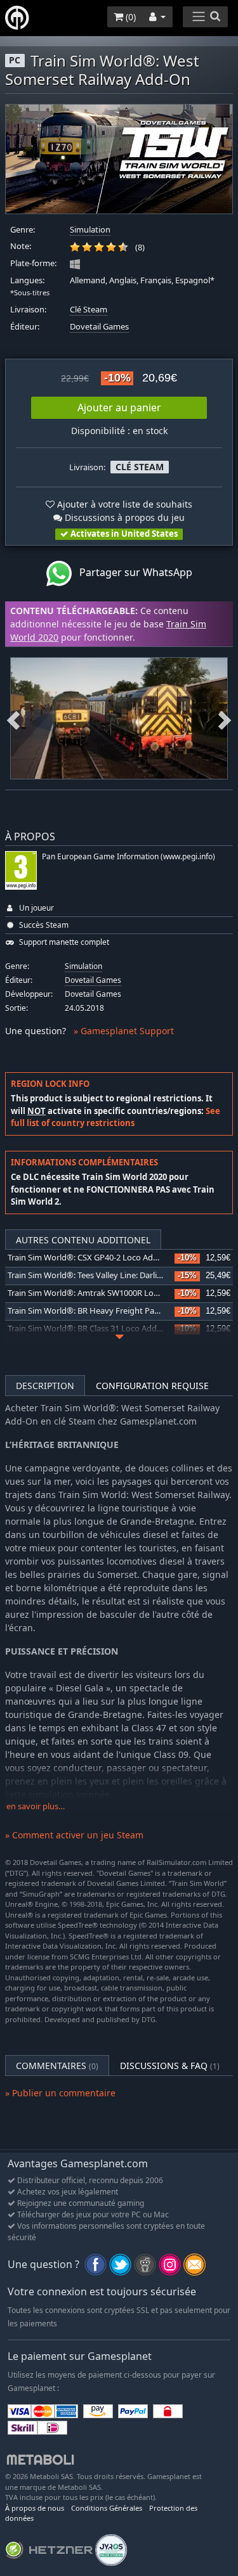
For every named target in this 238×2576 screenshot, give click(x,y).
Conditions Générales (107, 2508)
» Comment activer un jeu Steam (74, 1835)
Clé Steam (89, 310)
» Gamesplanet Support (124, 1031)
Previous (13, 718)
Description (45, 1386)
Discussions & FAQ (170, 2066)
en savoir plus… (36, 1806)
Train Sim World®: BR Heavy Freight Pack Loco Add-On (111, 1311)
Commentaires (57, 2066)
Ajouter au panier (119, 407)
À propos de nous (35, 2508)
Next (225, 718)
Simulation (90, 230)
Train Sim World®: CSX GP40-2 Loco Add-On (90, 1258)
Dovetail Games (99, 327)
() (129, 17)
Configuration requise (152, 1386)
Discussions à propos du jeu (123, 517)
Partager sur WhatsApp (132, 572)
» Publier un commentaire (60, 2093)
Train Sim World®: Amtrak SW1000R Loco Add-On (101, 1293)
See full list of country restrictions (116, 1117)
